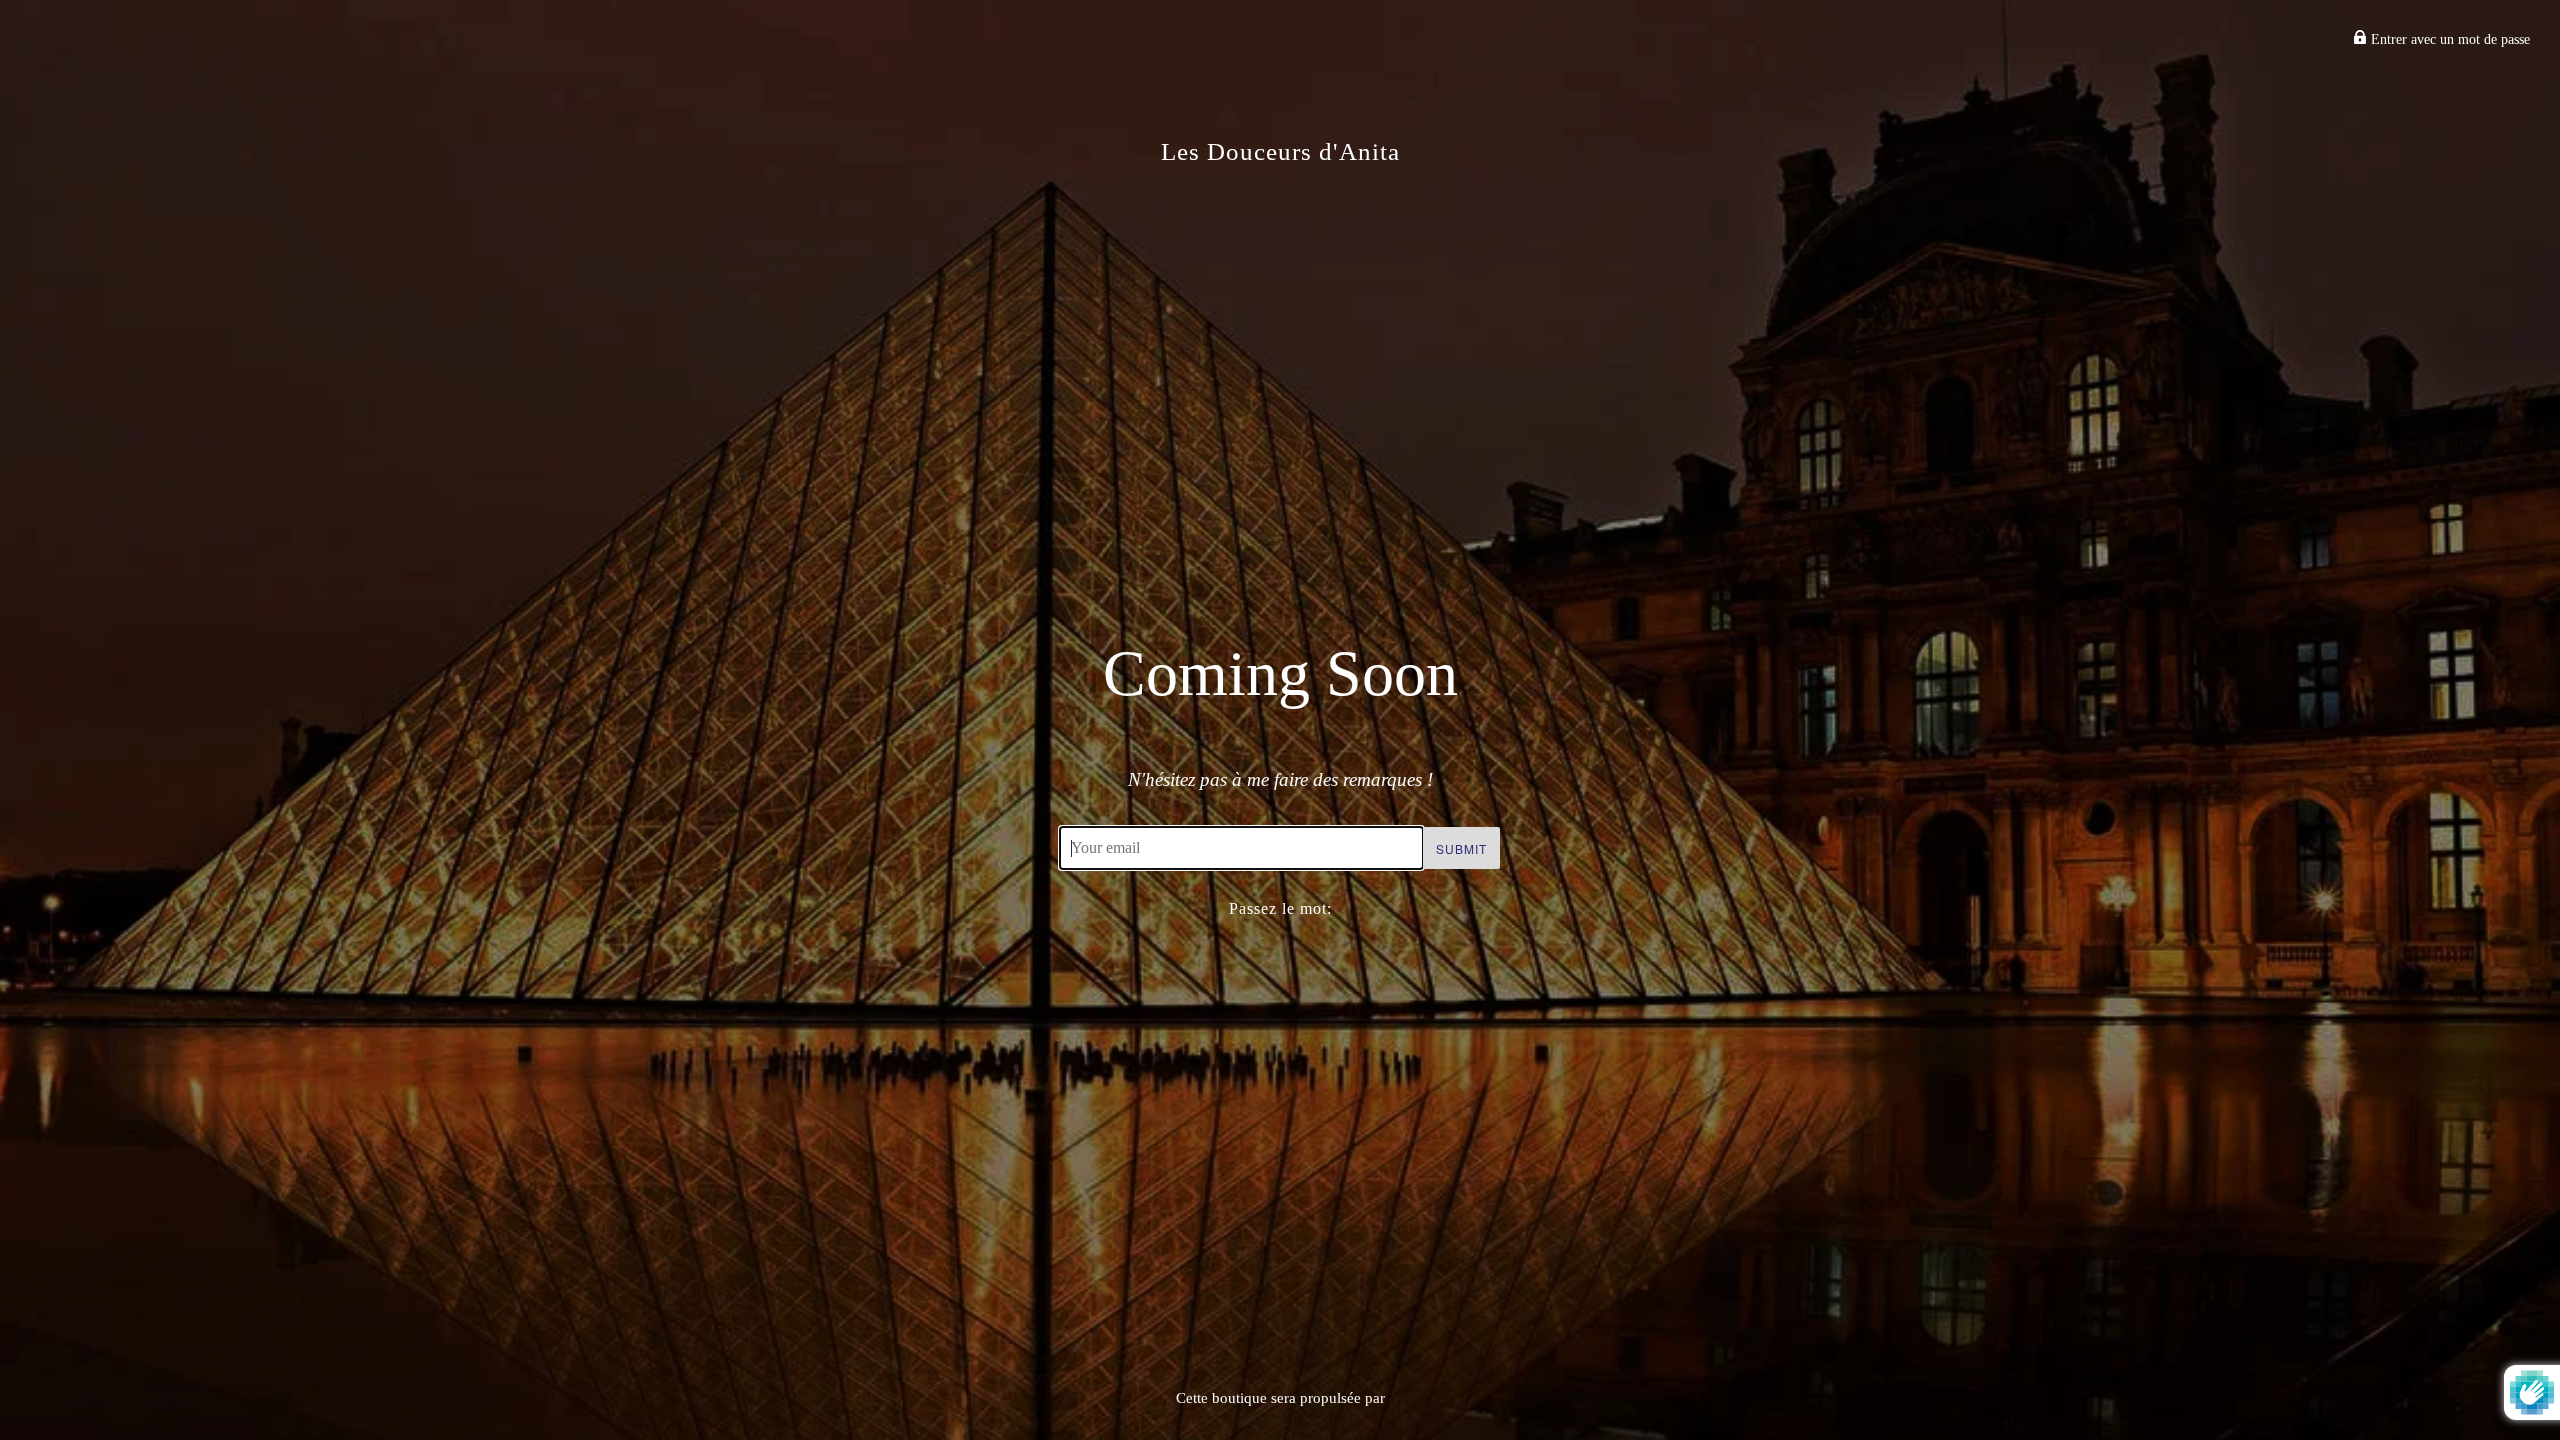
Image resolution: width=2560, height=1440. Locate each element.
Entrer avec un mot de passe (2448, 39)
